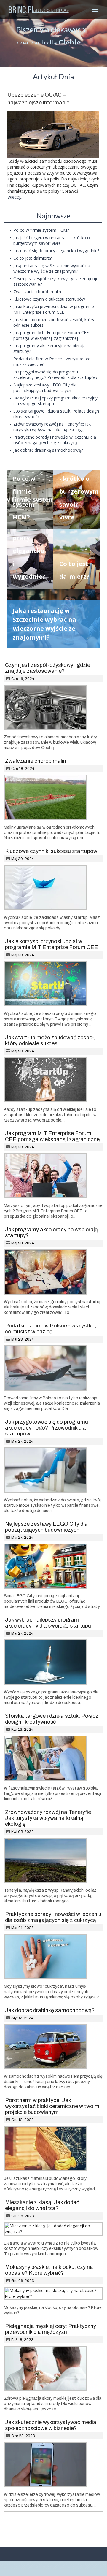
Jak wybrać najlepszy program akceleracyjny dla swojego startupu (48, 1623)
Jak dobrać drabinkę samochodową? (50, 2010)
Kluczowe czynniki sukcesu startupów (51, 851)
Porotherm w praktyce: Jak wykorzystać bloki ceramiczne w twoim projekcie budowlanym (52, 2106)
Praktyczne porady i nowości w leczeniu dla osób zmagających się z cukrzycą (53, 1917)
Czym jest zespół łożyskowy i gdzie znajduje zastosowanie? (48, 668)
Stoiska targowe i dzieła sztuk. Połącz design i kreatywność (52, 1719)
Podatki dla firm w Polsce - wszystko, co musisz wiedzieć (51, 1329)
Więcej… (15, 197)
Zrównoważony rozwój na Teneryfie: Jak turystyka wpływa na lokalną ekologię (49, 1818)
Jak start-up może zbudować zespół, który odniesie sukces (50, 1040)
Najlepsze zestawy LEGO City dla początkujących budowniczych (46, 1527)
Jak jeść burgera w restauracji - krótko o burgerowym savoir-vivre (79, 478)
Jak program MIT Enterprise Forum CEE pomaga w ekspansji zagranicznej (53, 1136)
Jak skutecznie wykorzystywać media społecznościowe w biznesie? (51, 2425)
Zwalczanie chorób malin (36, 761)
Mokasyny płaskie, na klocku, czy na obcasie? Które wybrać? (49, 2270)
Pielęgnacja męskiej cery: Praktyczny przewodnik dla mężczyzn (51, 2329)
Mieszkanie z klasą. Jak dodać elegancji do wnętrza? (42, 2205)
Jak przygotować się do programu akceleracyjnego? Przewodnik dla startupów (47, 1428)
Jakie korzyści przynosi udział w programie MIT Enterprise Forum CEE (52, 944)
